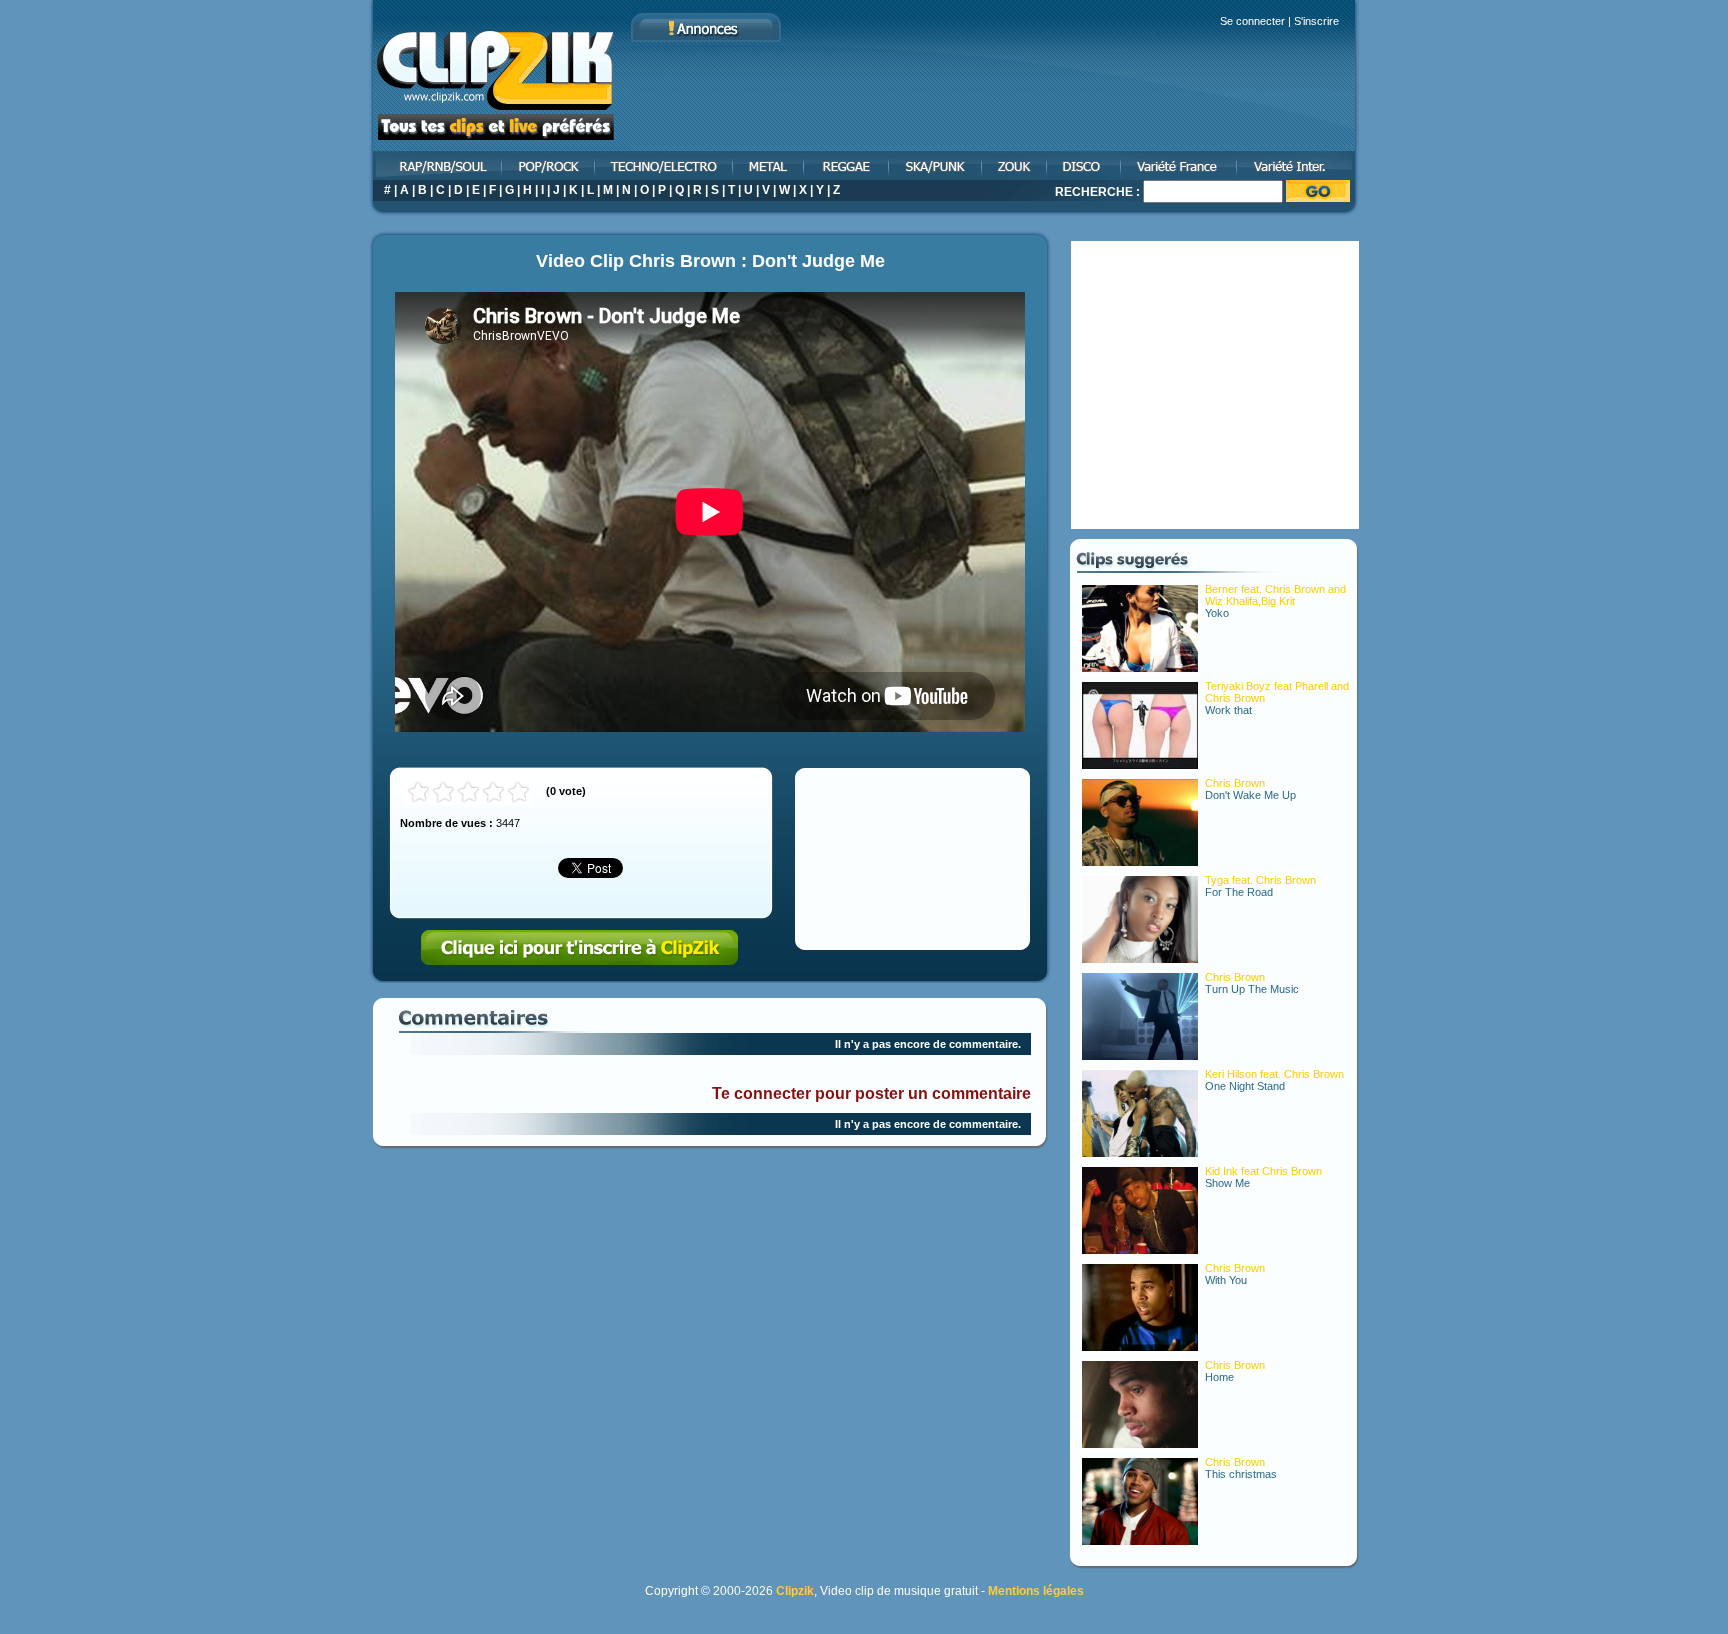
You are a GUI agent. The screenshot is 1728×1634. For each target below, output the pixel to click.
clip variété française (1180, 165)
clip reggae (847, 165)
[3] (468, 792)
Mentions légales (1036, 1591)
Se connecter (1252, 21)
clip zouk (1015, 165)
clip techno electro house (665, 165)
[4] (493, 792)
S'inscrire (1316, 21)
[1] (418, 792)
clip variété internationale (1298, 165)
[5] (518, 792)
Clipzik (795, 1591)
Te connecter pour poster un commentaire (871, 1093)
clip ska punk (936, 165)
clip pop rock (549, 165)
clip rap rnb (436, 165)
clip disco (1085, 165)
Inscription (580, 948)
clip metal (769, 165)
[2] (443, 792)
